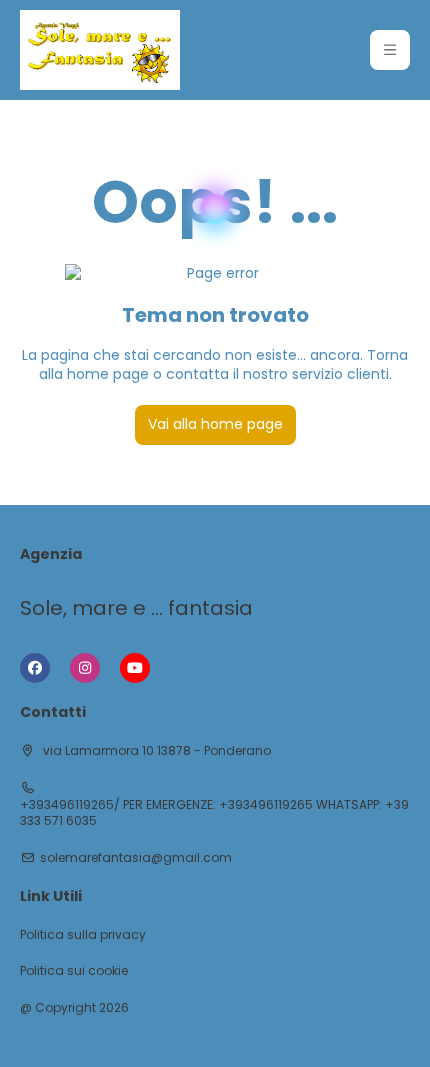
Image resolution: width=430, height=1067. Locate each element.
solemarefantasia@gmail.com (136, 858)
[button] (390, 50)
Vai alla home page (215, 424)
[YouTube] (135, 668)
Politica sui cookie (74, 971)
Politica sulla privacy (83, 935)
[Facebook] (35, 668)
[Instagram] (85, 668)
